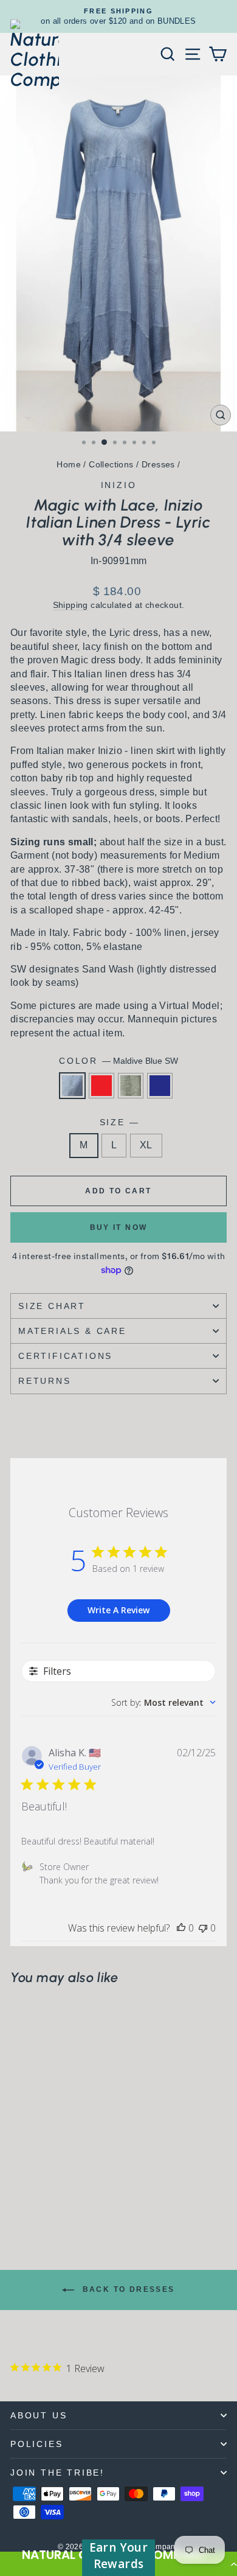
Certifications (65, 1356)
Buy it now (119, 1227)
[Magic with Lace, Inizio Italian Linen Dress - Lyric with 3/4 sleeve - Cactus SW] (45, 2198)
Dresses (158, 464)
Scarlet (101, 1086)
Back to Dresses (127, 2289)
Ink (160, 1086)
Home (69, 464)
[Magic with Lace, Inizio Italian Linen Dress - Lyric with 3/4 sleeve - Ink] (59, 2198)
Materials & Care (72, 1331)
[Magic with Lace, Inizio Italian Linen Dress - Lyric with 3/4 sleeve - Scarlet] (31, 2198)
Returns (45, 1381)
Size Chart (52, 1306)
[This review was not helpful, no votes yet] (203, 1928)
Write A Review (118, 1610)
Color (118, 1061)
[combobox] (163, 1702)
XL (146, 1145)
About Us (39, 2415)
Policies (36, 2444)
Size (119, 1122)
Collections (111, 464)
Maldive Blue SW (72, 1086)
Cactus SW (131, 1086)
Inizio (119, 485)
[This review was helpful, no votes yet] (181, 1928)
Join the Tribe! (57, 2473)
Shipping (70, 605)
